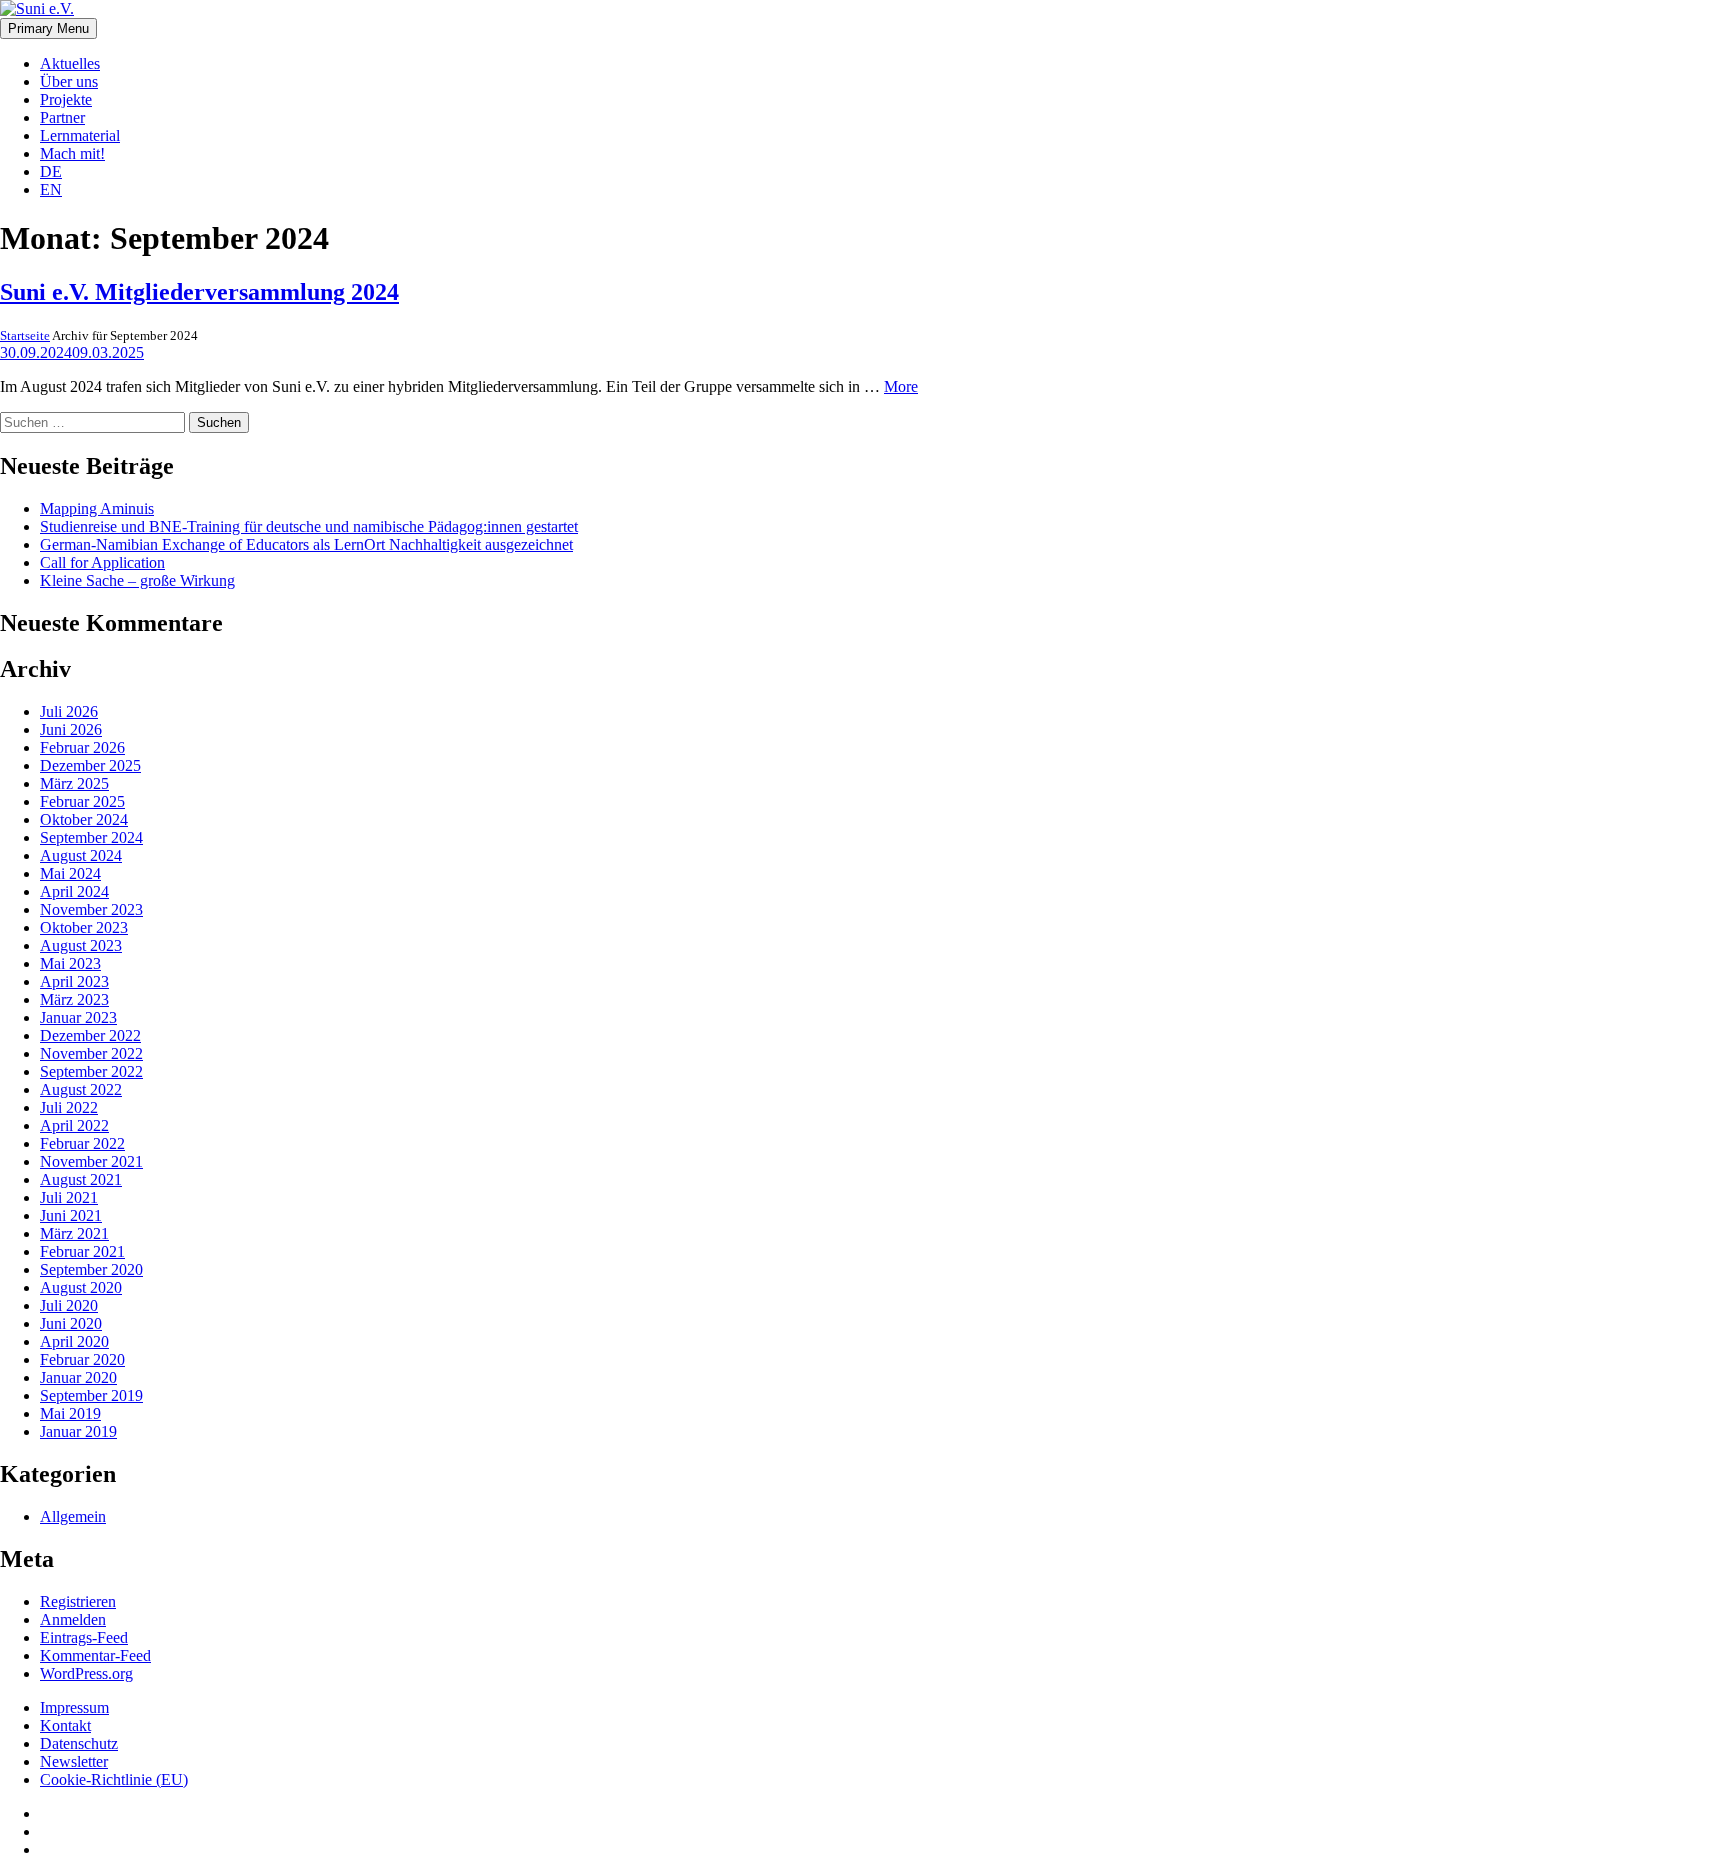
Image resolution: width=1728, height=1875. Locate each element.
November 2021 (91, 1161)
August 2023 (81, 945)
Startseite (25, 335)
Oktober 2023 (84, 927)
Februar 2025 (82, 801)
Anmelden (73, 1619)
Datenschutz (79, 1743)
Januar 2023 (78, 1017)
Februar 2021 (82, 1251)
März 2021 (74, 1233)
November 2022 (91, 1053)
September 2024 (91, 837)
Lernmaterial (80, 135)
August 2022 (81, 1089)
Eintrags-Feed (84, 1637)
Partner (62, 117)
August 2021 (81, 1179)
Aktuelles (70, 63)
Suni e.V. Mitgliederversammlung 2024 (199, 292)
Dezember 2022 (90, 1035)
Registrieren (78, 1601)
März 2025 (74, 783)
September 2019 (91, 1395)
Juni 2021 (71, 1215)
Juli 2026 (69, 711)
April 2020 (74, 1341)
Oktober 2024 (84, 819)
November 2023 (91, 909)
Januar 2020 (78, 1377)
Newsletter (74, 1761)
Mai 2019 (70, 1413)
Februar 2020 (82, 1359)
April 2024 (74, 891)
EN (51, 189)
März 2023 (74, 999)
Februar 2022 (82, 1143)
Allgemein (73, 1516)
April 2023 (74, 981)
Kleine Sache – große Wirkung (137, 580)
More (901, 386)
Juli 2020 (69, 1305)
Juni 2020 (71, 1323)
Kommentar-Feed (95, 1655)
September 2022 (91, 1071)
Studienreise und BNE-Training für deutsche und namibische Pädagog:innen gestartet (309, 526)
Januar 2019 (78, 1431)
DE (51, 171)
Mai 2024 (70, 873)
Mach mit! (72, 153)
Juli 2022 (69, 1107)
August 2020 (81, 1287)
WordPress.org (86, 1673)
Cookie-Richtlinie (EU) (114, 1779)
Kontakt (65, 1725)
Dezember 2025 (90, 765)
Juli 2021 (69, 1197)
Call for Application (102, 562)
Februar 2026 (82, 747)
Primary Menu (48, 28)
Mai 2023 (70, 963)
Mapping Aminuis (97, 508)
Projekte (66, 99)
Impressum (74, 1707)
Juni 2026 (71, 729)
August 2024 (81, 855)
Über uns (69, 81)
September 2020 (91, 1269)
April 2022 (74, 1125)
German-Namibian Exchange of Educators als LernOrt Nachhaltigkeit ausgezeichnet (306, 544)
